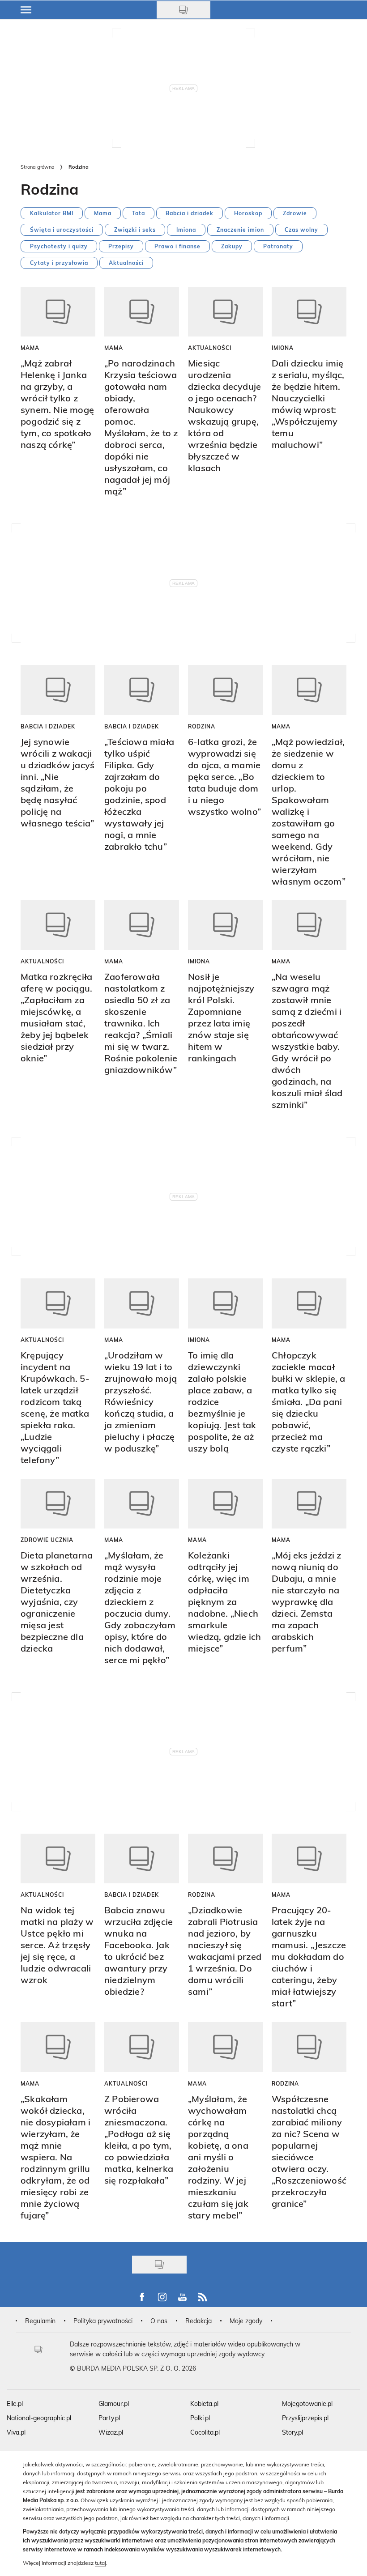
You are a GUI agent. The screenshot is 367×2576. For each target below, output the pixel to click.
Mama (103, 213)
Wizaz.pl (111, 2432)
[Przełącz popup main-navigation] (26, 10)
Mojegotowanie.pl (307, 2404)
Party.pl (109, 2418)
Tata (139, 213)
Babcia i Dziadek (48, 726)
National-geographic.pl (39, 2418)
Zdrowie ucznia (47, 1540)
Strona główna (38, 167)
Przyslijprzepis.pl (305, 2418)
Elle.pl (15, 2404)
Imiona (186, 230)
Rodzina (202, 726)
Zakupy (232, 246)
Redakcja (198, 2321)
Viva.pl (16, 2432)
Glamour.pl (114, 2404)
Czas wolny (301, 230)
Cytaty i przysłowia (59, 263)
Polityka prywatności (103, 2321)
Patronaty (278, 246)
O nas (159, 2321)
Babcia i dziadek (190, 213)
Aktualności (126, 263)
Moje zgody (246, 2321)
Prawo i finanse (177, 246)
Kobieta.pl (204, 2404)
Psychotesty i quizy (59, 246)
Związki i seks (135, 230)
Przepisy (121, 246)
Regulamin (40, 2321)
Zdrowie (295, 213)
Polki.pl (200, 2418)
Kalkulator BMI (52, 213)
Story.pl (292, 2432)
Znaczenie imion (240, 230)
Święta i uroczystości (62, 230)
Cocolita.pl (205, 2432)
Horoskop (248, 213)
